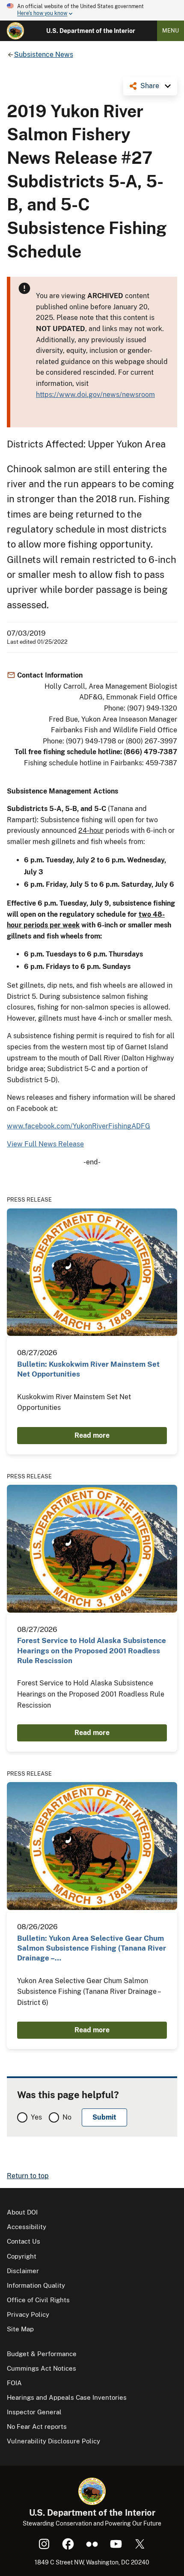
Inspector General (34, 2412)
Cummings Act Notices (42, 2368)
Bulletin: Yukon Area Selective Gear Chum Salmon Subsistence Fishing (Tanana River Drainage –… (92, 1948)
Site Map (20, 2329)
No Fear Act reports (37, 2426)
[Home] (15, 31)
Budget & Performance (42, 2354)
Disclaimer (23, 2271)
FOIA (14, 2383)
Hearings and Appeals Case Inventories (67, 2397)
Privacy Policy (28, 2314)
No (67, 2117)
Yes (36, 2117)
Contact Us (24, 2241)
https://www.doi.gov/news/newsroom (95, 395)
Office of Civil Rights (38, 2300)
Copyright (22, 2256)
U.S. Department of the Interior (91, 31)
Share (150, 86)
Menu (171, 31)
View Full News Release (45, 1144)
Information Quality (36, 2285)
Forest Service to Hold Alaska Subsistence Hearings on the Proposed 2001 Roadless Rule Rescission (92, 1651)
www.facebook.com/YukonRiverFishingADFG (79, 1126)
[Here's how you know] (92, 10)
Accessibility (27, 2227)
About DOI (22, 2212)
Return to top (28, 2176)
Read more (92, 1435)
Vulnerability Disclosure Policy (53, 2441)
